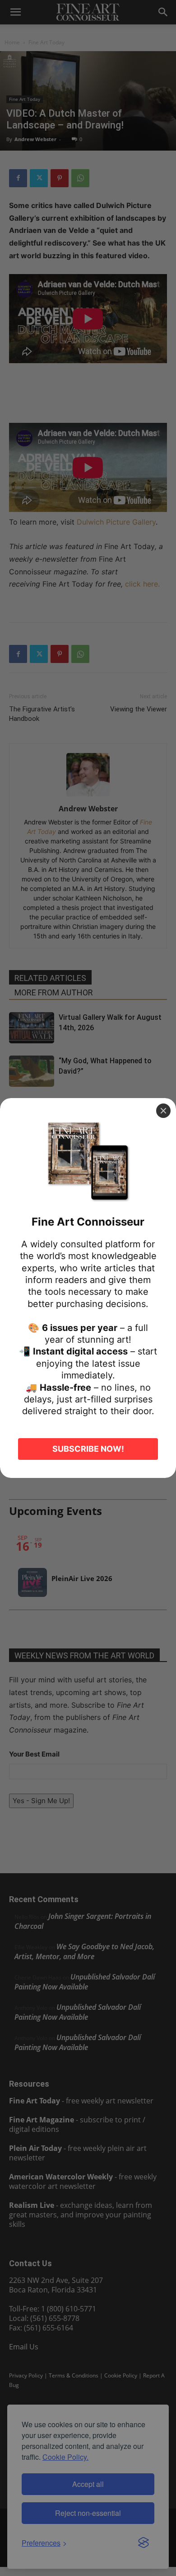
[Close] (163, 1111)
